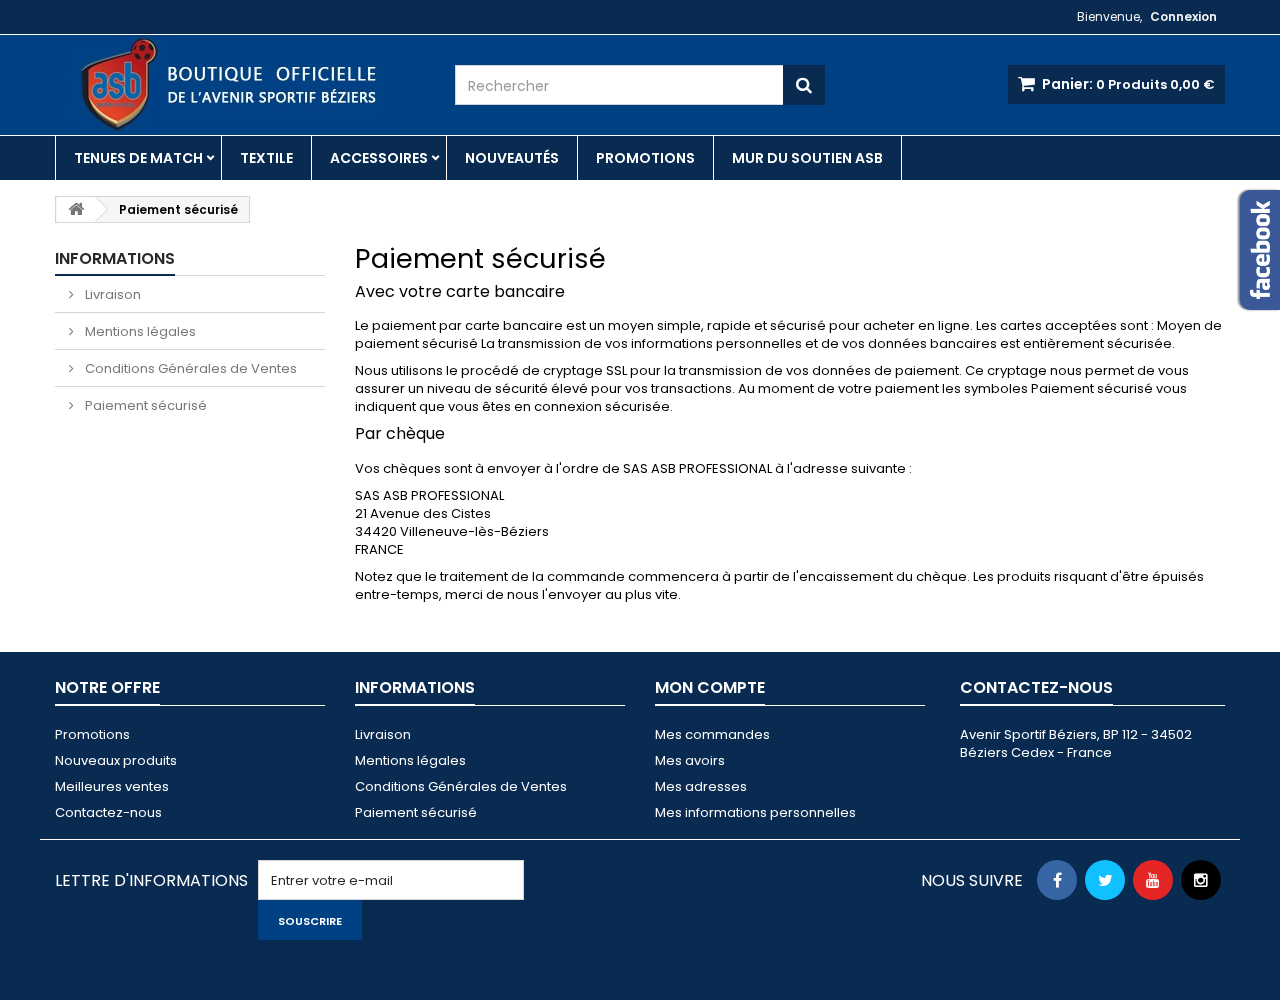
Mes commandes (712, 734)
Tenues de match (138, 158)
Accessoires (379, 158)
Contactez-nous (108, 812)
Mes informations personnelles (755, 812)
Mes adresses (701, 786)
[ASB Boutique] (240, 84)
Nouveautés (512, 158)
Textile (266, 158)
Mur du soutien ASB (807, 158)
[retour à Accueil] (76, 209)
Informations (115, 258)
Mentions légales (139, 331)
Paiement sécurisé (144, 405)
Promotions (645, 158)
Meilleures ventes (112, 786)
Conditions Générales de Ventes (189, 368)
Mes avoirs (690, 760)
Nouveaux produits (116, 760)
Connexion (1183, 16)
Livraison (111, 294)
